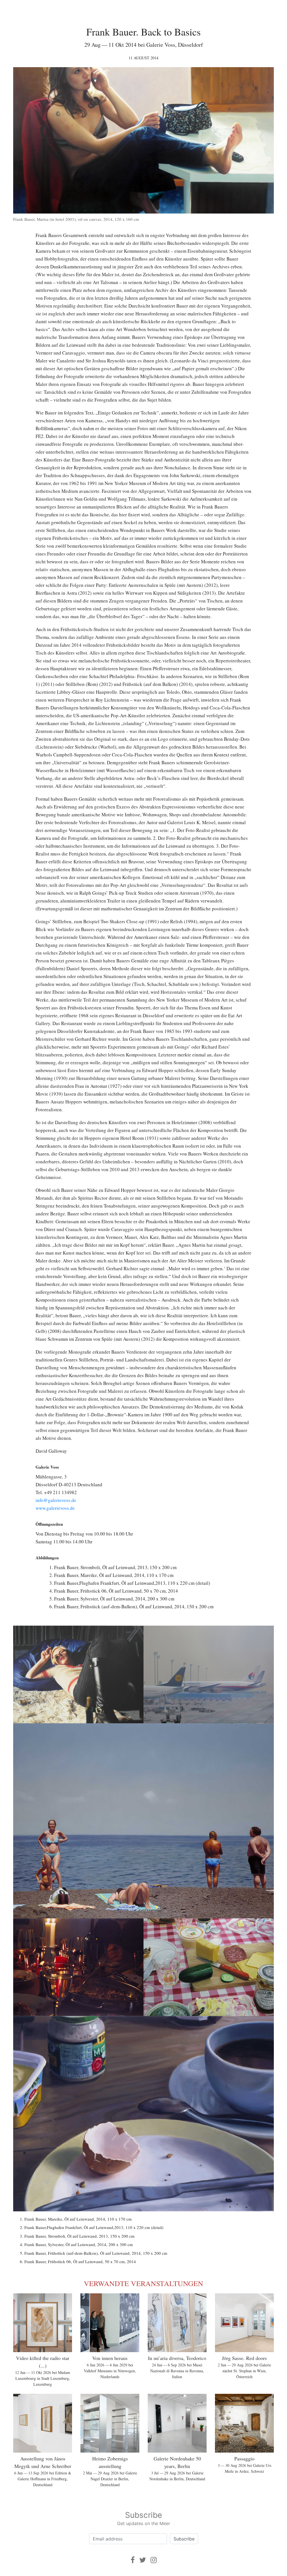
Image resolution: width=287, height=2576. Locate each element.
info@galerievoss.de (56, 1500)
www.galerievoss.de (55, 1508)
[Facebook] (133, 2560)
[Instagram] (154, 2560)
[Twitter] (143, 2560)
